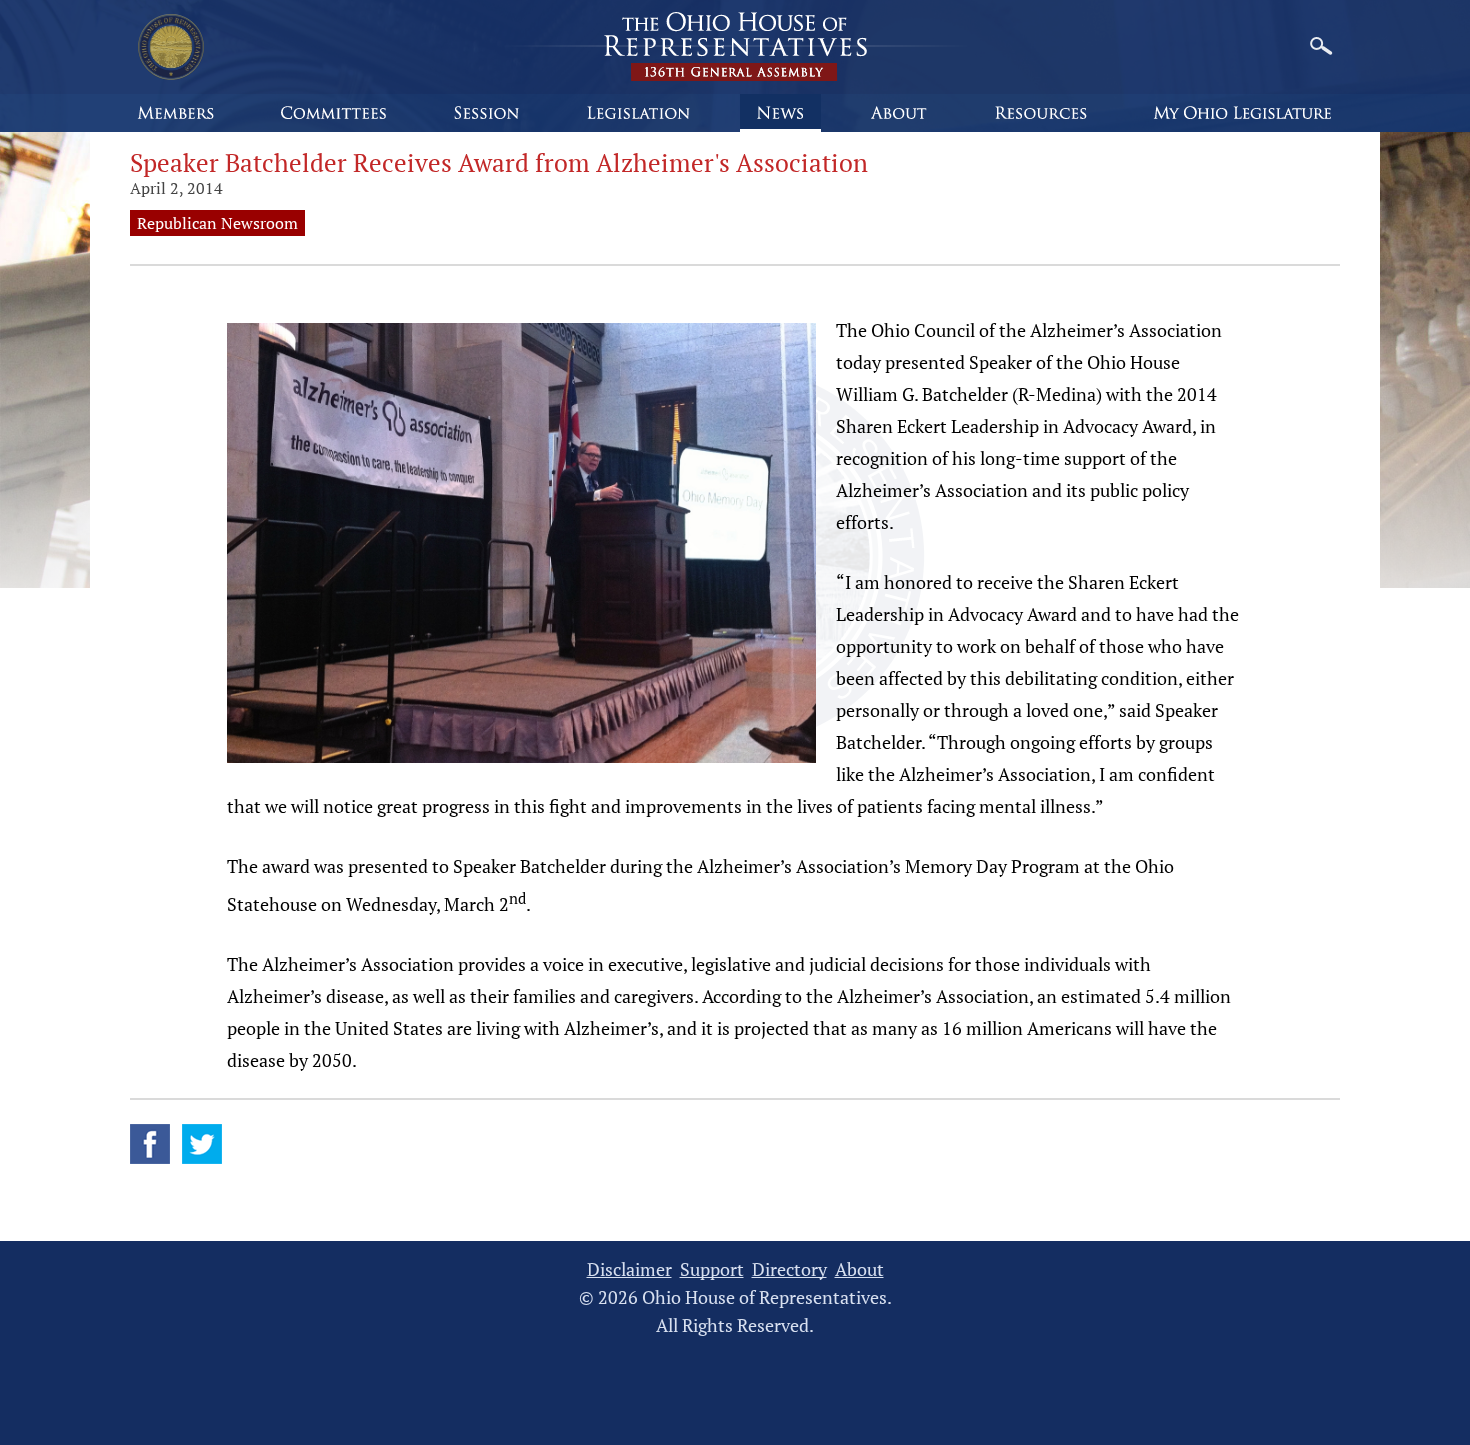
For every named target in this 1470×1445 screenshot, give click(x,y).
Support (712, 1269)
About (859, 1269)
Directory (789, 1269)
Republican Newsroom (217, 223)
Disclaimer (629, 1269)
